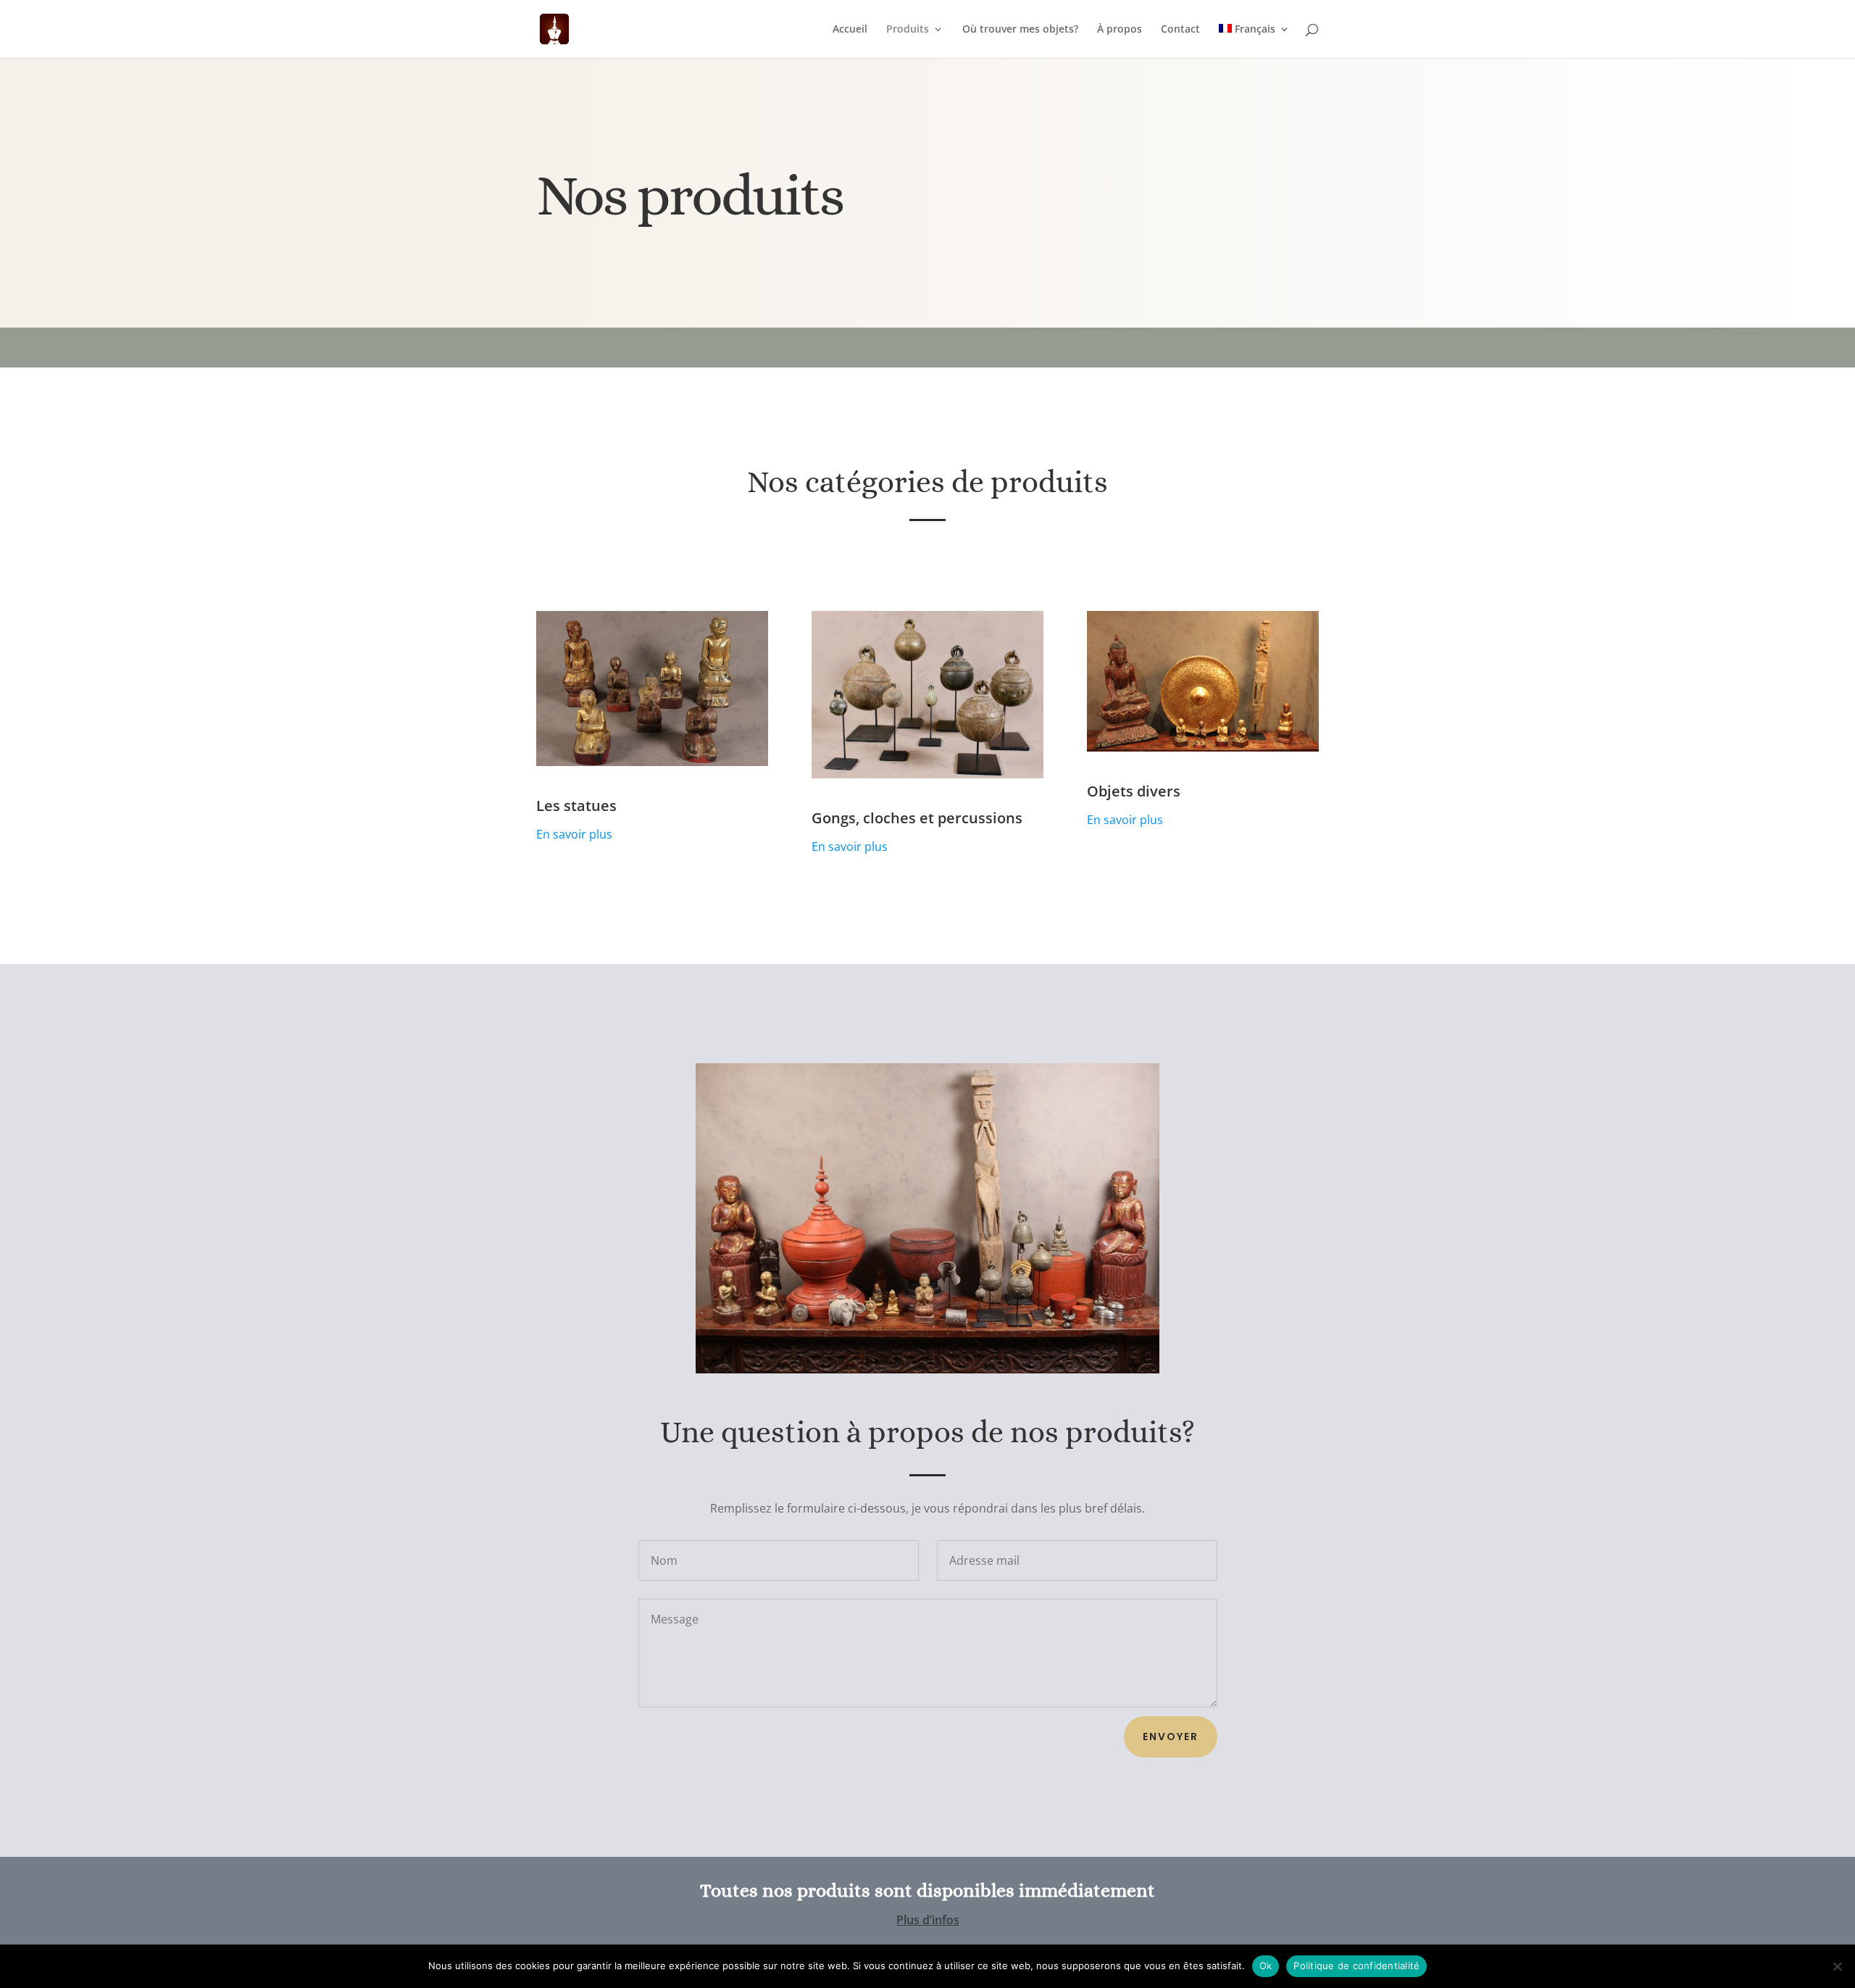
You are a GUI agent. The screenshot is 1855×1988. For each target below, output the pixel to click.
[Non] (1837, 1966)
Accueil (850, 30)
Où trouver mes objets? (1020, 30)
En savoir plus (574, 834)
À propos (1120, 30)
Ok (1266, 1966)
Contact (1180, 30)
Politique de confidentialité (1356, 1966)
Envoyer (1171, 1737)
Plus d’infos (928, 1920)
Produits (908, 30)
